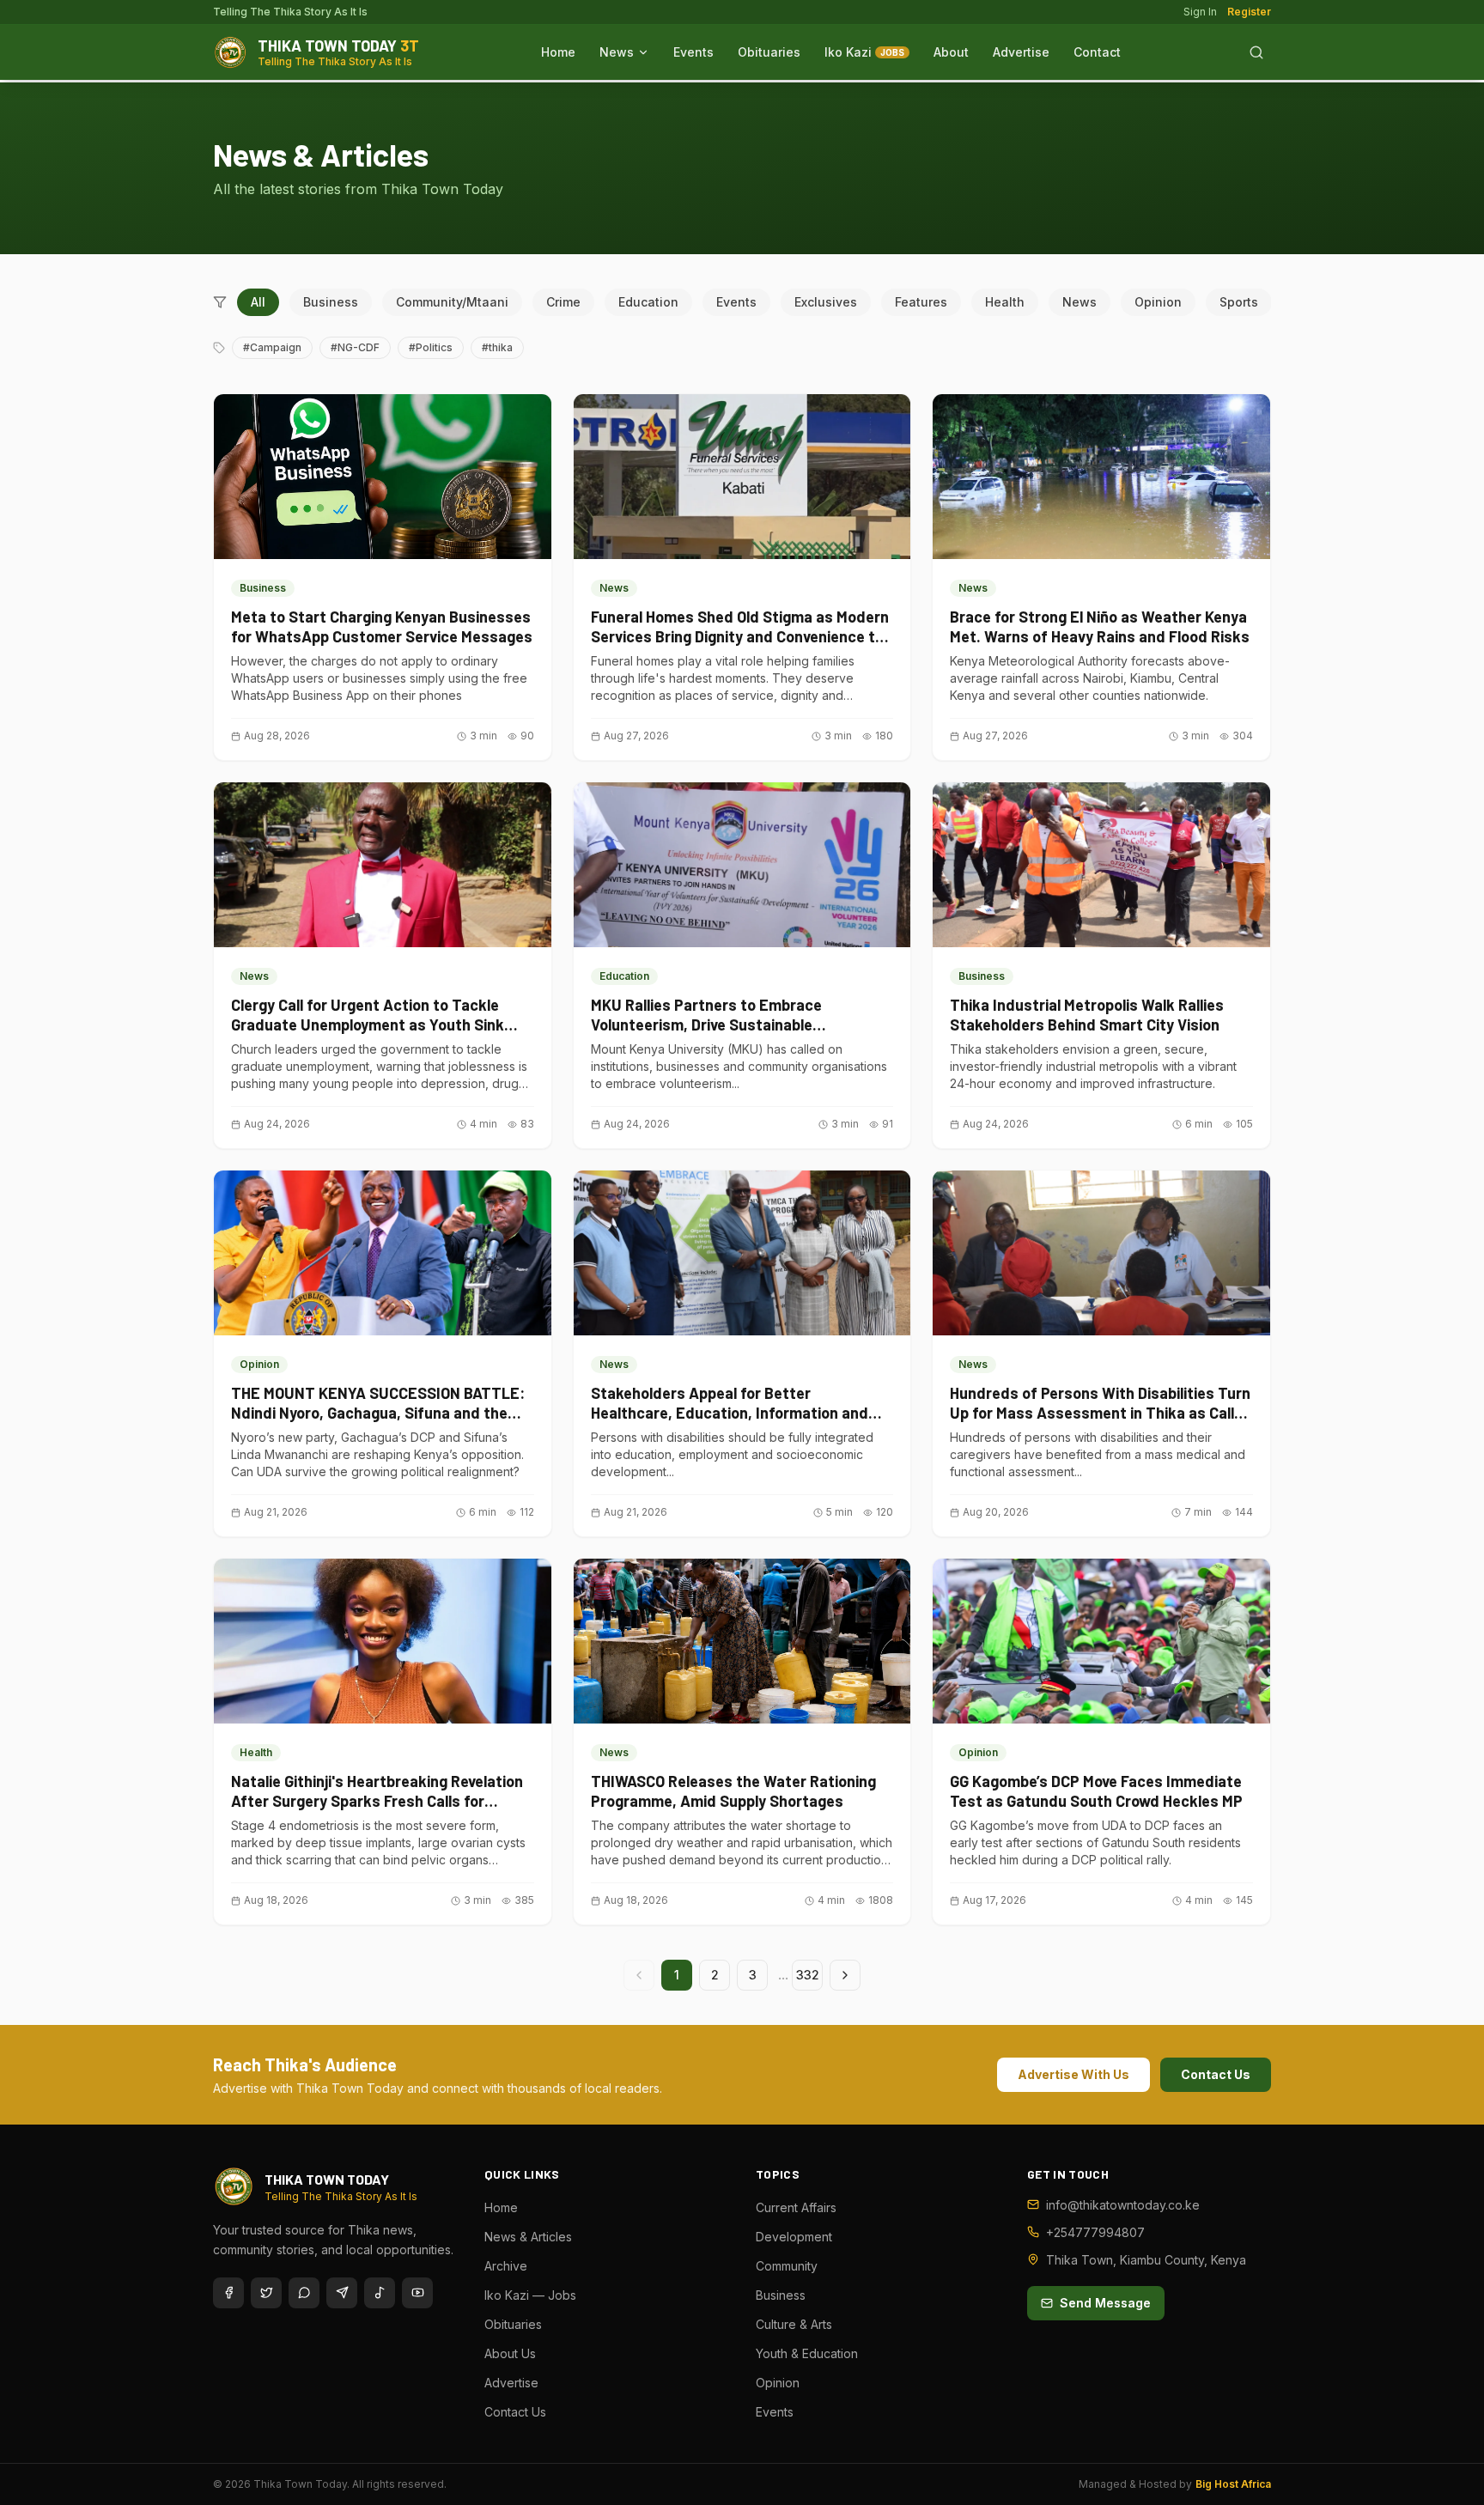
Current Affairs (796, 2207)
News (617, 52)
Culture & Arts (794, 2324)
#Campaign (272, 347)
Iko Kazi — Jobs (530, 2295)
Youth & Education (807, 2353)
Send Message (1105, 2303)
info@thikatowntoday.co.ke (1123, 2205)
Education (648, 302)
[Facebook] (228, 2293)
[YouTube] (417, 2293)
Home (558, 52)
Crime (563, 302)
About (951, 52)
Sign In (1200, 12)
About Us (510, 2353)
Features (921, 302)
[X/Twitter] (266, 2293)
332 (808, 1975)
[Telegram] (342, 2293)
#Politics (431, 347)
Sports (1239, 302)
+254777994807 (1095, 2232)
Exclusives (826, 302)
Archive (506, 2266)
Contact (1097, 52)
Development (794, 2237)
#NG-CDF (355, 347)
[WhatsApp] (304, 2293)
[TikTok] (380, 2293)
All (258, 302)
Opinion (1158, 302)
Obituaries (769, 52)
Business (331, 302)
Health (1005, 302)
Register (1249, 12)
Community (787, 2266)
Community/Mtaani (452, 302)
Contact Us (1216, 2074)
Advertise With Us (1073, 2074)
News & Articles (528, 2237)
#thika (497, 347)
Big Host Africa (1233, 2484)
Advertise (1021, 52)
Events (693, 52)
